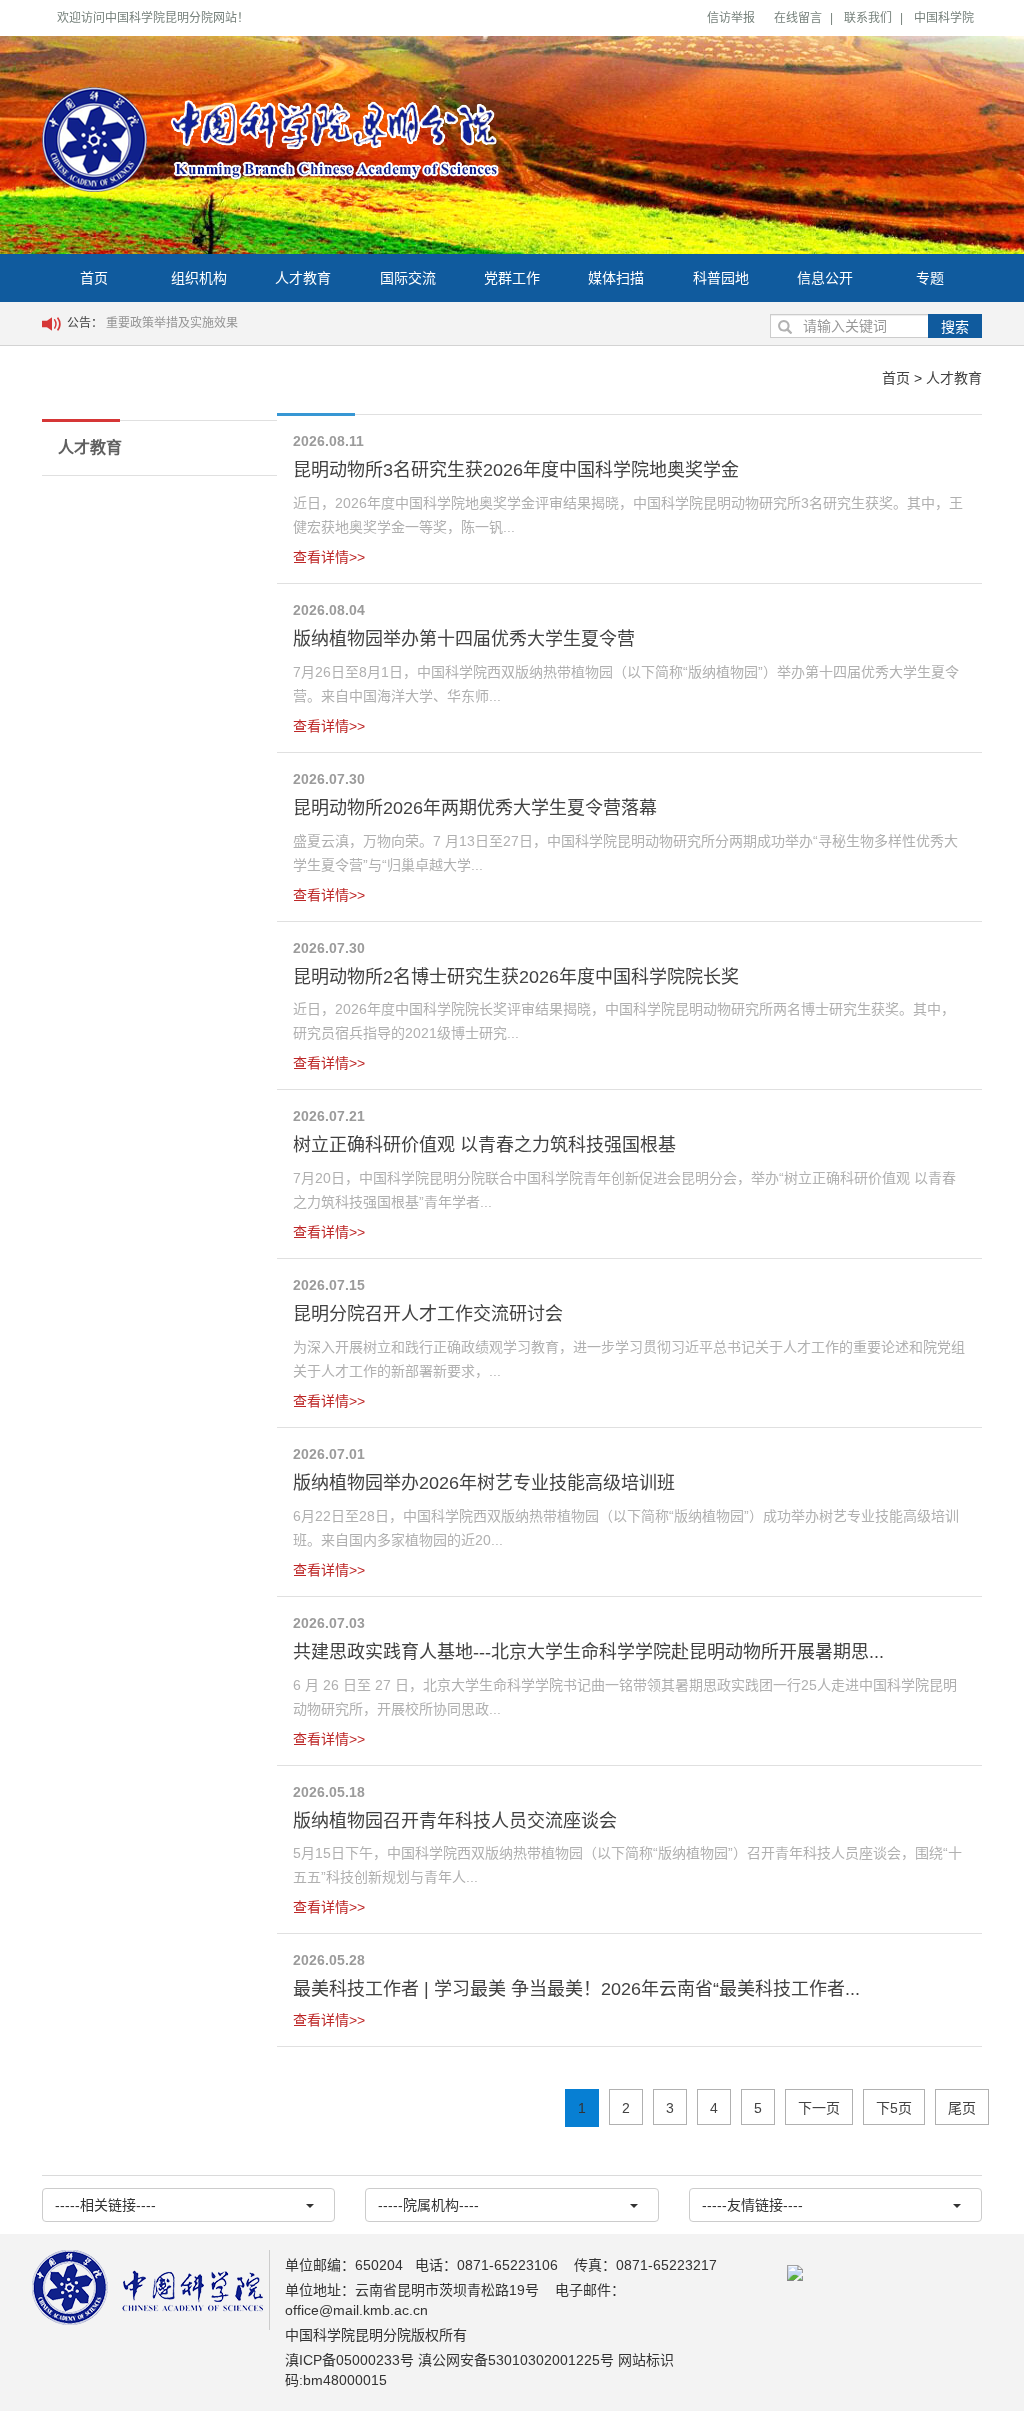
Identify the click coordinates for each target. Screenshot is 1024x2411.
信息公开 (825, 278)
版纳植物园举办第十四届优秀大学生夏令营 (464, 639)
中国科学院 (944, 18)
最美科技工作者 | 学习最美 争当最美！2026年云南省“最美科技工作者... (576, 1989)
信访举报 (731, 18)
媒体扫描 (616, 278)
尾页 (962, 2108)
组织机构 (199, 278)
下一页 (819, 2108)
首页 (94, 278)
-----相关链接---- (105, 2205)
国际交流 (408, 278)
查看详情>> (329, 557)
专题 (930, 278)
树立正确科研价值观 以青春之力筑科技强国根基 (484, 1145)
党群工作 (512, 278)
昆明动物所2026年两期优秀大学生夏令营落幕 (475, 808)
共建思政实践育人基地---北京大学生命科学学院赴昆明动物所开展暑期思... (588, 1652)
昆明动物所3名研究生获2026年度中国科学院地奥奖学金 (516, 470)
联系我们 (868, 18)
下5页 (894, 2108)
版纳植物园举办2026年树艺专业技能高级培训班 (484, 1483)
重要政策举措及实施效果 (172, 323)
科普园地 (721, 278)
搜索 (955, 327)
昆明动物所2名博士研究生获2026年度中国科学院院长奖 (516, 977)
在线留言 (798, 18)
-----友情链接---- (752, 2205)
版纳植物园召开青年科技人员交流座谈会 (455, 1821)
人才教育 (303, 278)
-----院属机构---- (428, 2205)
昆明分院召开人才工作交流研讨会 (428, 1314)
